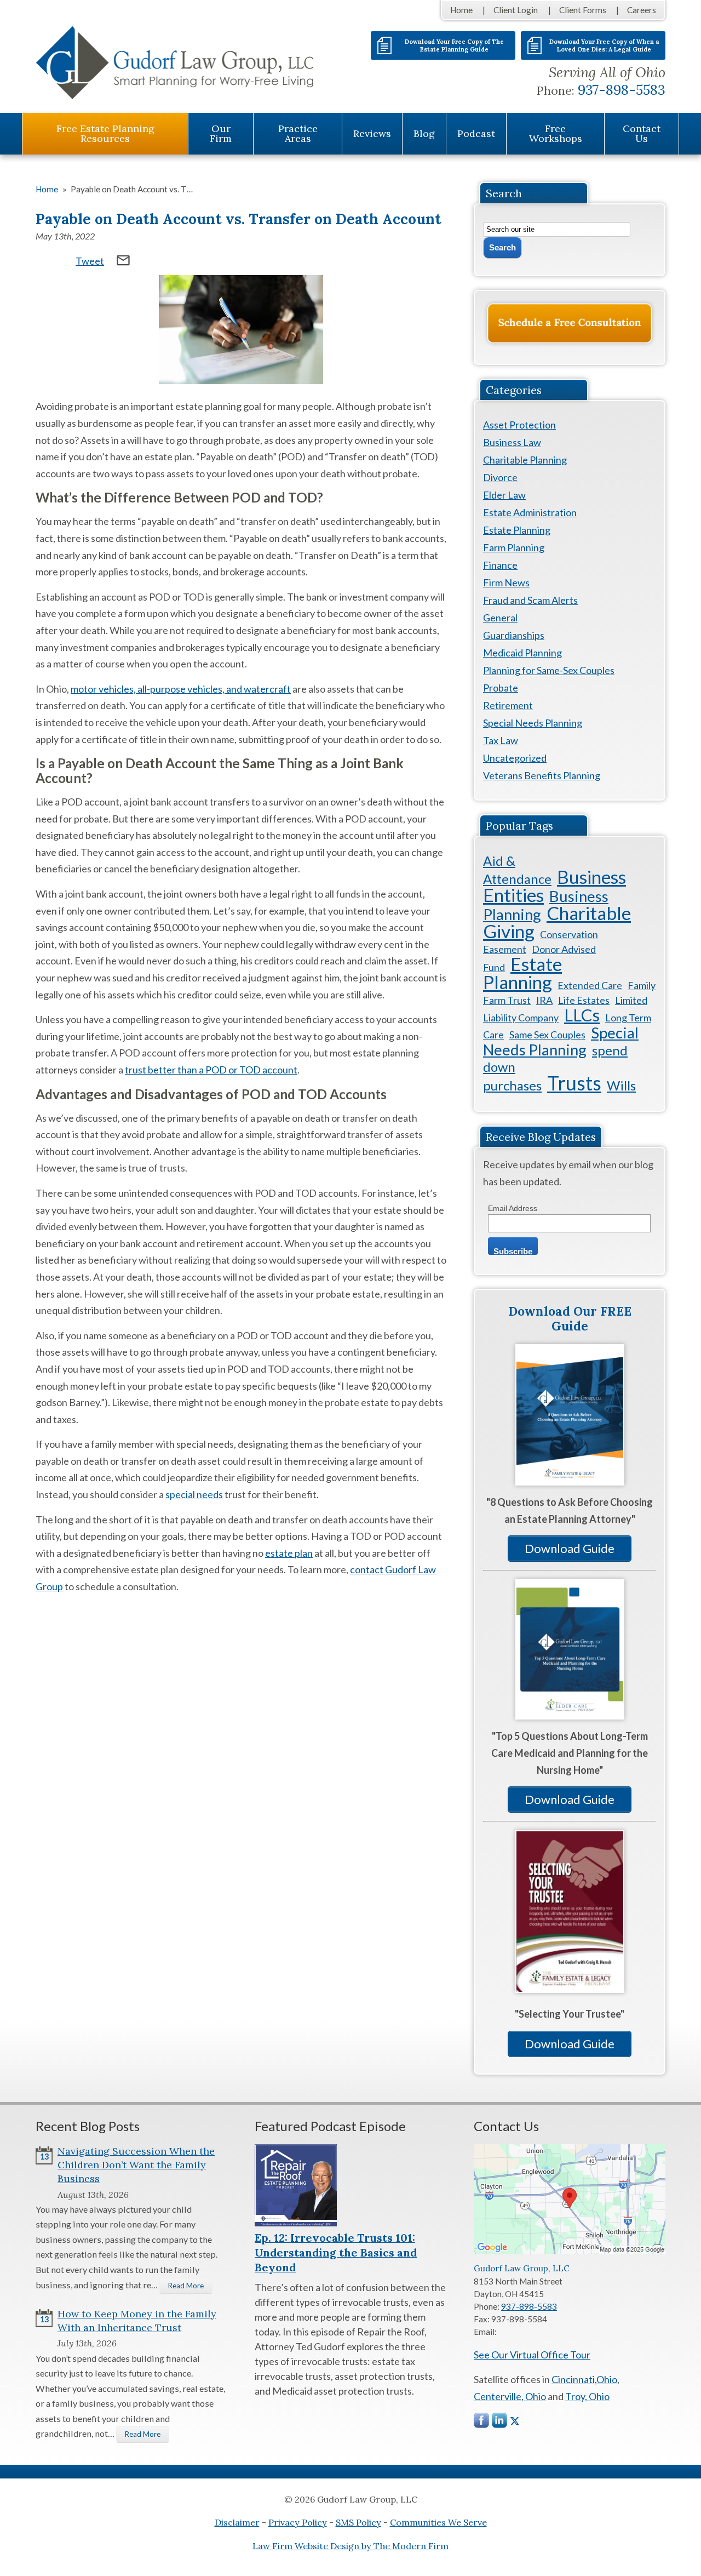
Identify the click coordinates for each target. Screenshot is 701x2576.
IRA (544, 1000)
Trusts (574, 1083)
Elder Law (504, 495)
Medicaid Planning (522, 653)
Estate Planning (517, 530)
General (500, 618)
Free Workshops (556, 133)
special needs (194, 1494)
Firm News (506, 582)
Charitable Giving (557, 922)
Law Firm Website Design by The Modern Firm (350, 2546)
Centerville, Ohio (510, 2396)
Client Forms (583, 10)
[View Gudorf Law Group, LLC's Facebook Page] (482, 2423)
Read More (186, 2286)
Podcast (476, 133)
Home (461, 10)
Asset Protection (519, 425)
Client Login (516, 10)
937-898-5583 (622, 90)
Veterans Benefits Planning (542, 775)
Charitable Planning (525, 460)
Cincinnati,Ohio (584, 2379)
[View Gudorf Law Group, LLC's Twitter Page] (515, 2421)
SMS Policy (358, 2522)
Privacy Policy (298, 2522)
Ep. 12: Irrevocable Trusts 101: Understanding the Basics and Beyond (336, 2252)
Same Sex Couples (547, 1035)
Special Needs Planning (533, 723)
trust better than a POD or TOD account (211, 1070)
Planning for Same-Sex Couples (549, 670)
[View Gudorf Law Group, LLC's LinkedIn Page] (500, 2423)
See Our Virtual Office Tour (532, 2355)
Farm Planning (514, 547)
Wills (621, 1085)
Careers (642, 10)
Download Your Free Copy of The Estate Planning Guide (454, 45)
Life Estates (584, 1000)
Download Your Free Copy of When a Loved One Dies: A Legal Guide (604, 45)
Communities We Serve (438, 2522)
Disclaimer (237, 2522)
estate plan (289, 1553)
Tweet (90, 261)
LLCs (582, 1015)
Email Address (513, 1208)
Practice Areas (298, 133)
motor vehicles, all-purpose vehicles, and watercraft (181, 689)
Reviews (372, 133)
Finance (500, 565)
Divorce (500, 477)
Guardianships (514, 635)
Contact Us (642, 133)
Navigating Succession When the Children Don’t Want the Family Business (136, 2165)
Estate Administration (530, 512)
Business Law (512, 442)
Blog (424, 133)
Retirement (508, 705)
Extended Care (590, 985)
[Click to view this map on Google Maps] (570, 2251)
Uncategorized (515, 758)
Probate (501, 688)
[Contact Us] (570, 323)
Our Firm (221, 133)
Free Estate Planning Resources (105, 133)
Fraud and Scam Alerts (530, 600)
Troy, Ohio (587, 2396)
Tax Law (501, 740)
